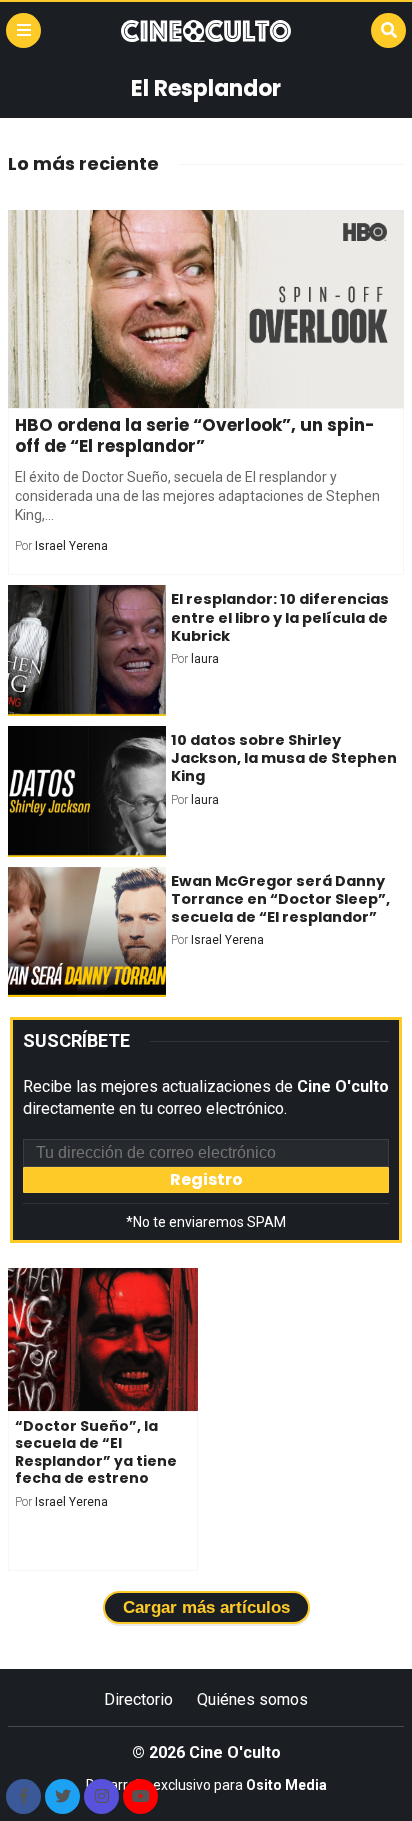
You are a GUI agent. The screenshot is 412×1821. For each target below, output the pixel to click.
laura (205, 659)
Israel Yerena (71, 546)
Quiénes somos (252, 1699)
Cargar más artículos (206, 1607)
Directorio (138, 1699)
